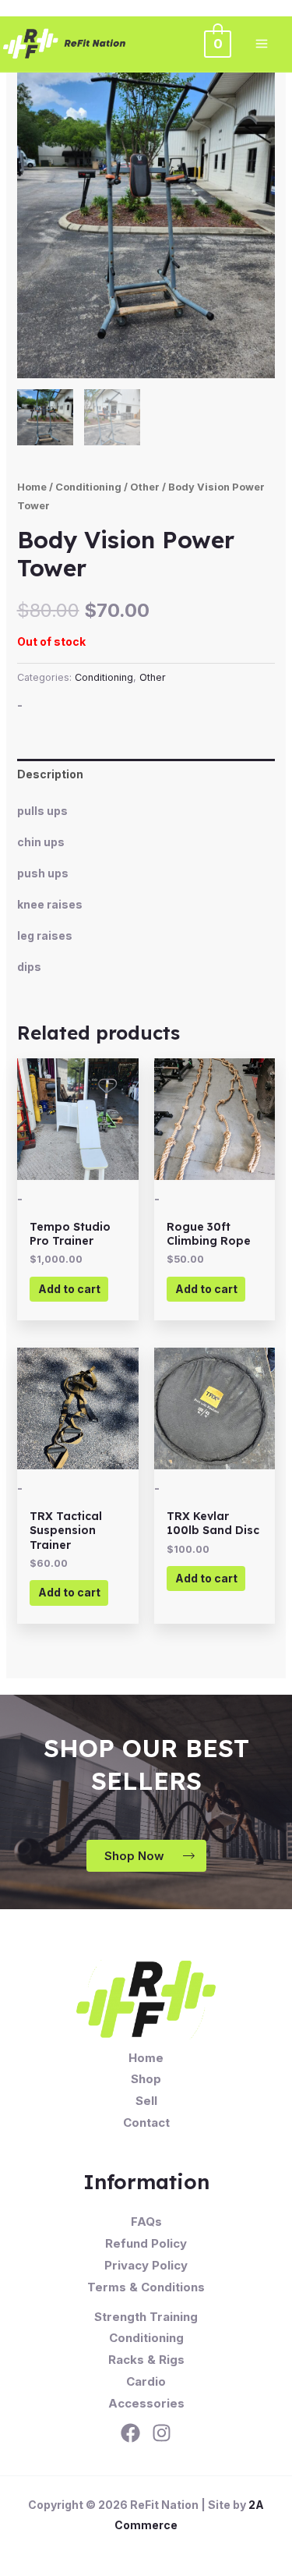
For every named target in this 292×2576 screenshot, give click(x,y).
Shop (146, 2079)
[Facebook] (130, 2433)
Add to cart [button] (69, 1289)
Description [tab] (50, 774)
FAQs (146, 2222)
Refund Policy (146, 2243)
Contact (146, 2122)
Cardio (146, 2381)
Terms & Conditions (146, 2287)
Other (145, 487)
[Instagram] (162, 2433)
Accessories (146, 2403)
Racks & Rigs (146, 2360)
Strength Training (146, 2317)
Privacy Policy (146, 2265)
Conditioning (88, 487)
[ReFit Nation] (65, 44)
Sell (146, 2101)
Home (32, 487)
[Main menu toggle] (262, 44)
